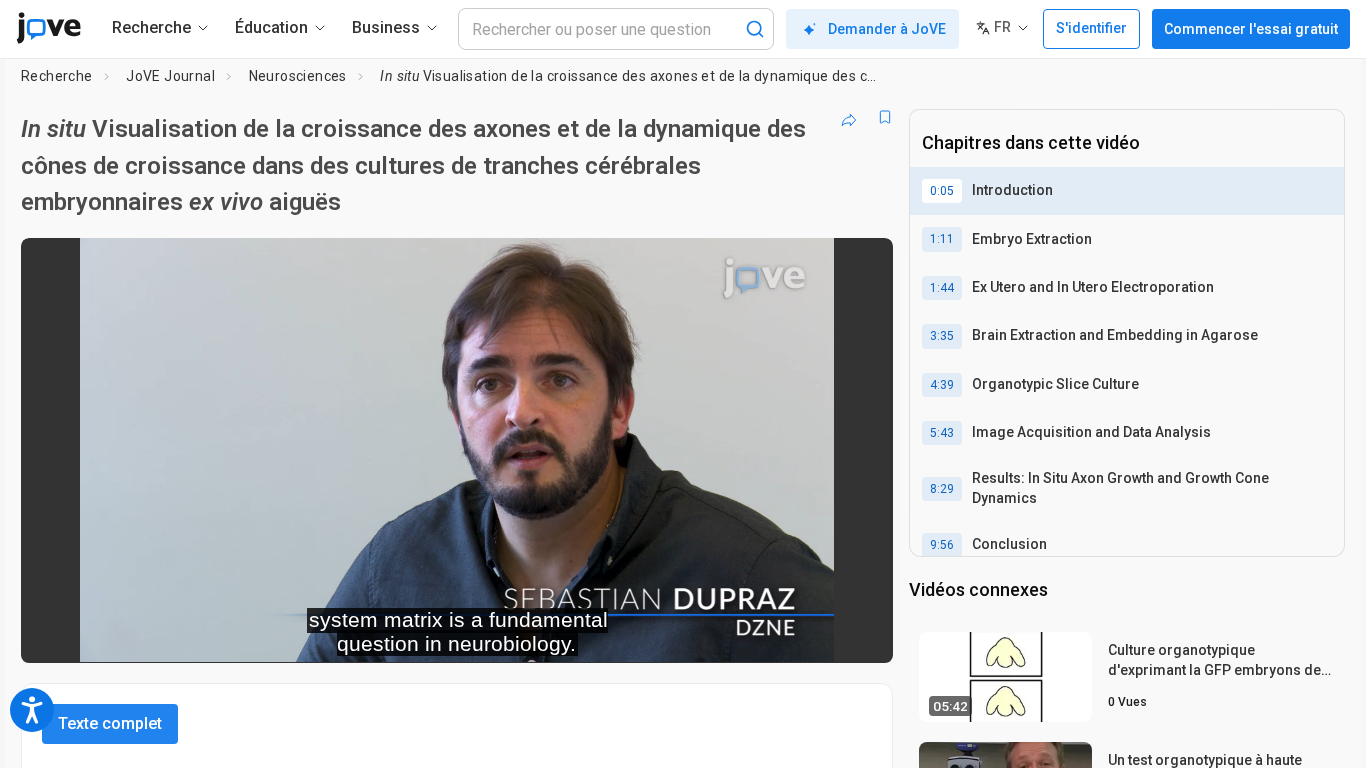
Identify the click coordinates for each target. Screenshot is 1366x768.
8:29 (942, 489)
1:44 (942, 288)
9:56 (942, 545)
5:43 (942, 433)
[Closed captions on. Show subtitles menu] (815, 634)
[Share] (849, 117)
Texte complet (110, 723)
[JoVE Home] (48, 28)
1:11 (942, 239)
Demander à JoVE (887, 29)
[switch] (659, 634)
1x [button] (774, 633)
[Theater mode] (861, 634)
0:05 (942, 191)
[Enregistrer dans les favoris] (885, 117)
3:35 (942, 336)
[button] (861, 266)
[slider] (347, 633)
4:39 (942, 385)
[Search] (755, 29)
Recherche (57, 76)
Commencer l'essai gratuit (1251, 29)
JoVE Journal (170, 76)
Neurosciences (298, 76)
